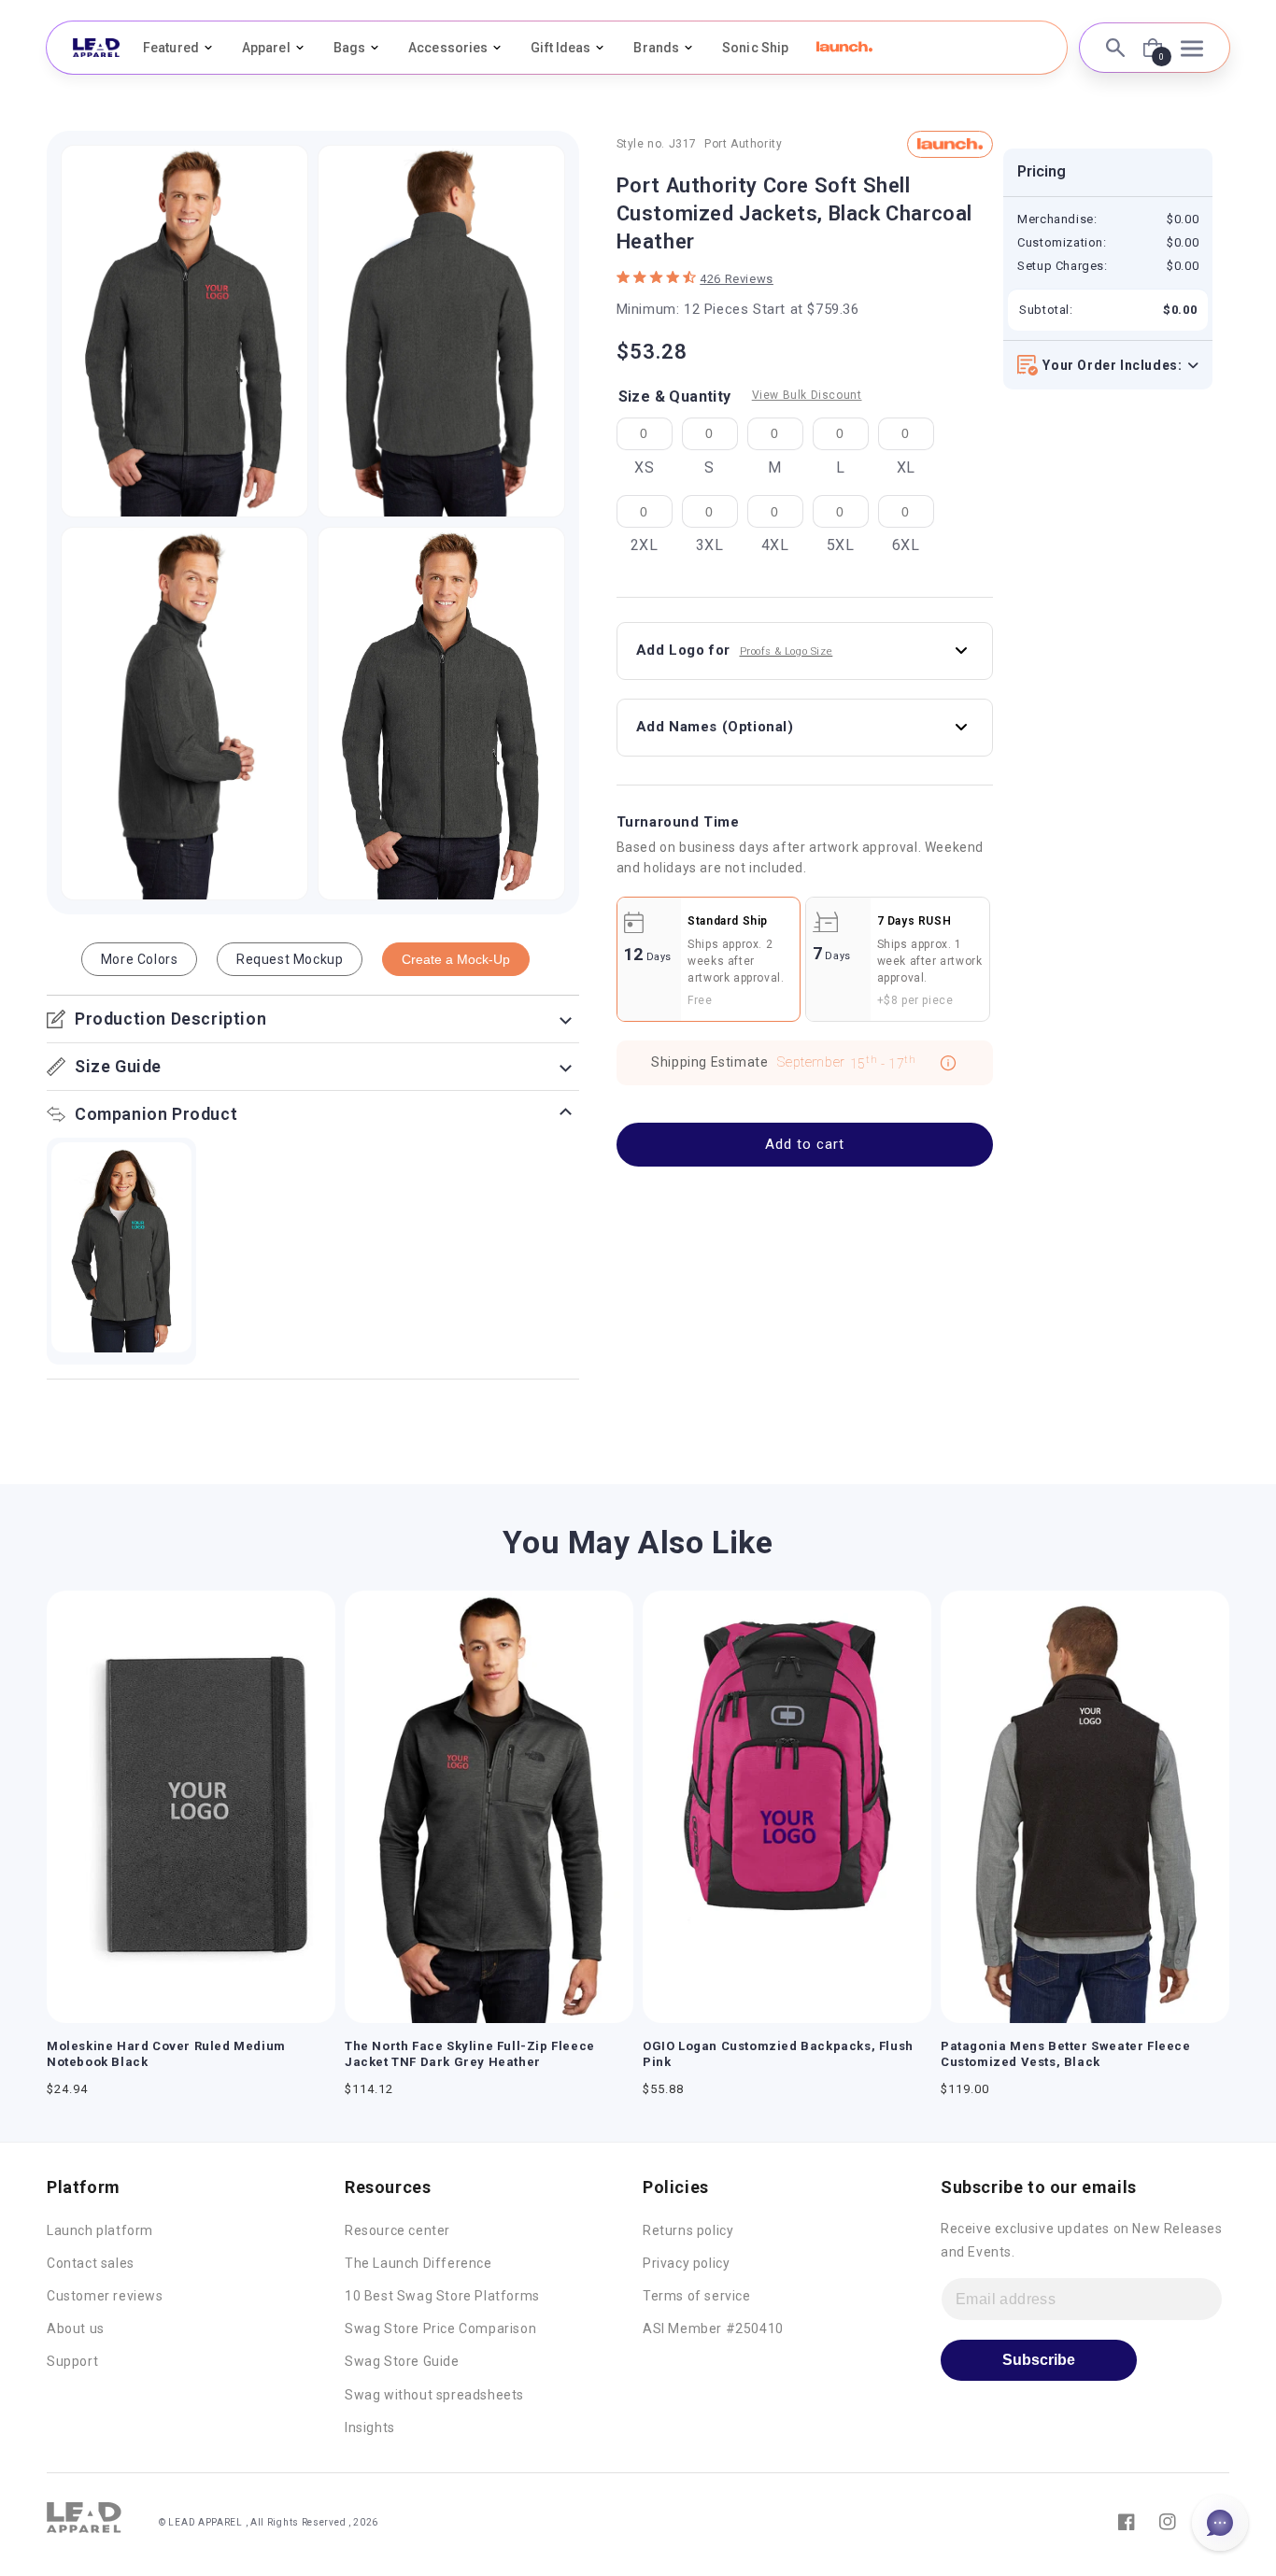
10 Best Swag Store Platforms (442, 2296)
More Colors (140, 959)
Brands (656, 48)
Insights (370, 2427)
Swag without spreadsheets (434, 2395)
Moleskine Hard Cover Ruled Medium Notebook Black (166, 2054)
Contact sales (91, 2263)
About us (76, 2328)
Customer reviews (105, 2296)
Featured (171, 48)
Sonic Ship (755, 48)
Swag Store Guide (402, 2361)
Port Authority (743, 144)
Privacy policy (686, 2263)
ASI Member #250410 (713, 2328)
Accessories (448, 48)
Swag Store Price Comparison (440, 2328)
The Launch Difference (418, 2263)
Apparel (266, 48)
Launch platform (100, 2230)
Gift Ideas (560, 48)
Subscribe (1039, 2360)
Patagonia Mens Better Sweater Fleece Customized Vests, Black (1066, 2054)
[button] (844, 47)
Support (72, 2361)
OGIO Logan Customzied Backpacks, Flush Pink (778, 2054)
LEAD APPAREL (206, 2522)
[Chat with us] (1220, 2523)
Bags (349, 48)
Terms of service (697, 2296)
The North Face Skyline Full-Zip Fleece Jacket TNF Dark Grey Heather (470, 2054)
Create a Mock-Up (456, 959)
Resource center (397, 2230)
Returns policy (688, 2230)
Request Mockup (290, 959)
